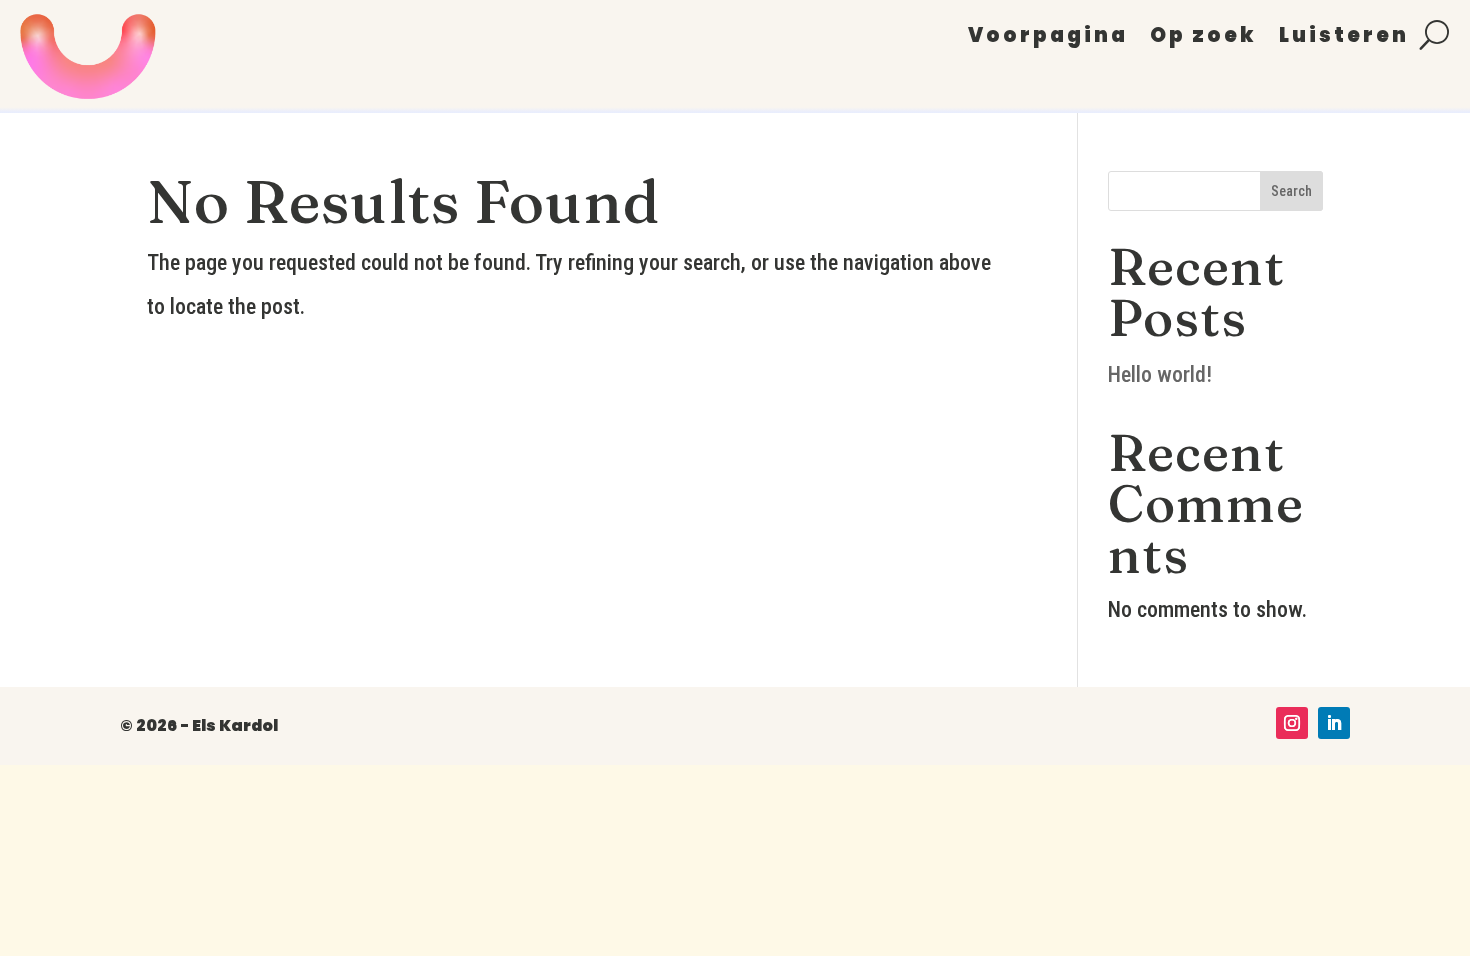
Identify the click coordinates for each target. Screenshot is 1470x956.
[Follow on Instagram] (1292, 723)
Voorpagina (1048, 38)
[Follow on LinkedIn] (1334, 723)
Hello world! (1160, 374)
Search (1291, 191)
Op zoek (1203, 38)
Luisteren (1344, 38)
